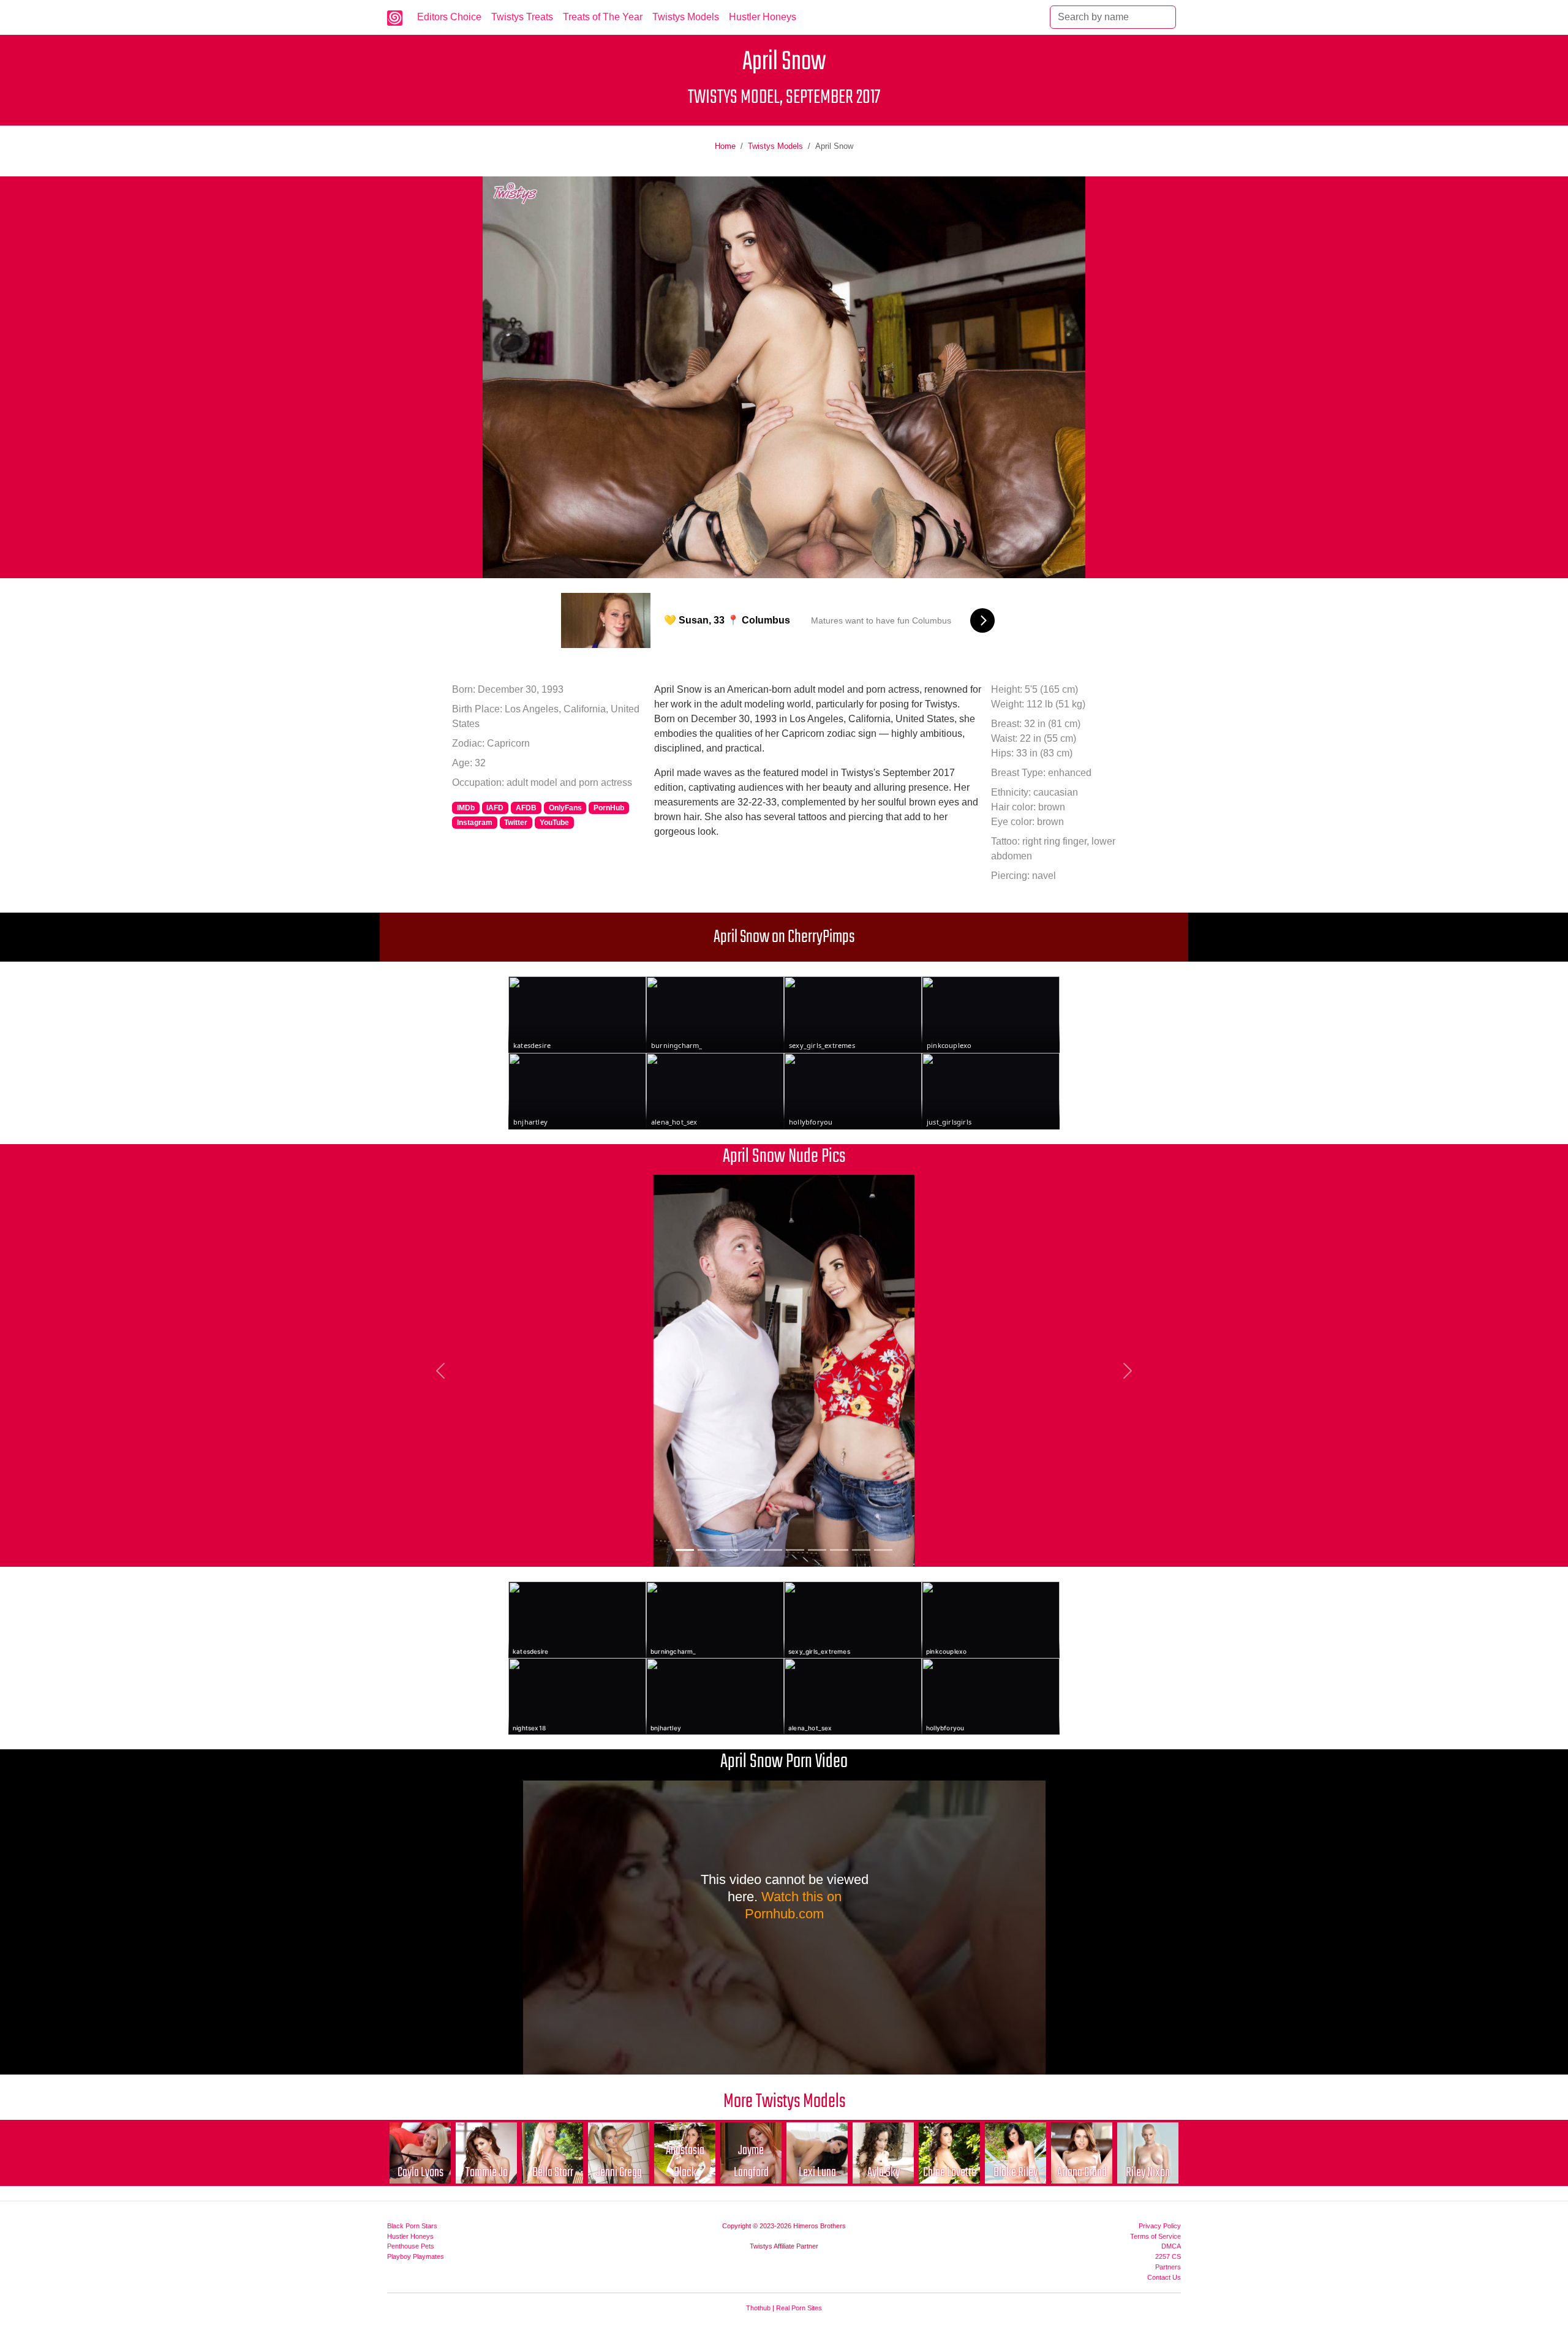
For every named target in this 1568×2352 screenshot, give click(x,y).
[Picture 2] (707, 1550)
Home (725, 146)
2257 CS (1168, 2256)
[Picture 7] (817, 1550)
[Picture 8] (839, 1550)
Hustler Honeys (763, 17)
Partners (1168, 2267)
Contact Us (1164, 2277)
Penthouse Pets (411, 2246)
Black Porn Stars (412, 2226)
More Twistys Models (784, 2102)
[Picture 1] (685, 1550)
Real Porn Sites (799, 2308)
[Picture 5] (773, 1550)
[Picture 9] (861, 1550)
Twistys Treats (522, 17)
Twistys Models (686, 17)
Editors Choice (449, 17)
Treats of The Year (603, 17)
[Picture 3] (729, 1550)
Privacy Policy (1160, 2226)
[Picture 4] (751, 1550)
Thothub (758, 2308)
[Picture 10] (883, 1550)
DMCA (1171, 2246)
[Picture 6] (795, 1550)
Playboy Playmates (416, 2256)
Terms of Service (1155, 2236)
